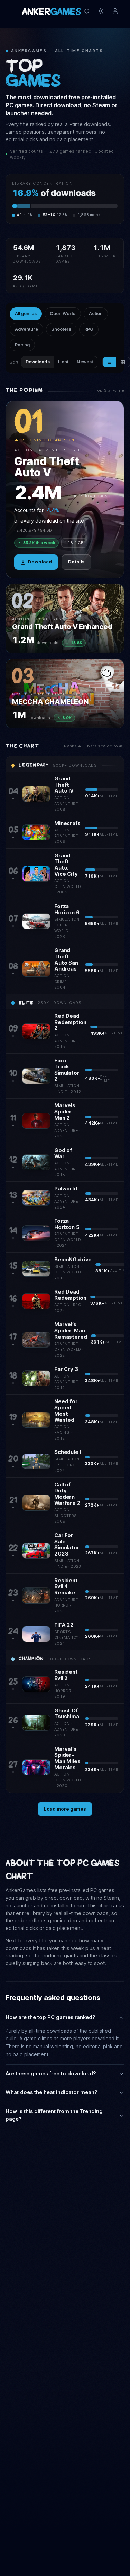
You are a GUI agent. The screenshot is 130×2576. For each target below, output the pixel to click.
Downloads (38, 362)
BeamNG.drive (73, 1260)
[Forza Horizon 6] (36, 921)
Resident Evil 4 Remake (66, 1587)
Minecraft (67, 823)
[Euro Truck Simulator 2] (36, 1076)
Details (76, 562)
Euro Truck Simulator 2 (67, 1070)
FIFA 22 (64, 1625)
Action (96, 313)
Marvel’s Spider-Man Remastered (71, 1331)
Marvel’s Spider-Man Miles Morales (67, 1758)
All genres (26, 313)
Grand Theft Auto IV (64, 785)
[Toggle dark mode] (101, 11)
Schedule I (68, 1452)
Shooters (61, 329)
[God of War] (36, 1162)
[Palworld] (36, 1198)
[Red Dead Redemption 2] (36, 1031)
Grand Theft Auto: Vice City (66, 865)
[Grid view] (123, 362)
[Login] (115, 11)
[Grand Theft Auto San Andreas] (36, 969)
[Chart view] (109, 362)
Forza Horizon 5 (67, 1224)
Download (40, 562)
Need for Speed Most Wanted (66, 1411)
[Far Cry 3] (36, 1378)
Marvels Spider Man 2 (65, 1112)
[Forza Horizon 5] (36, 1233)
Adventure (26, 329)
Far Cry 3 (66, 1369)
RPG (89, 329)
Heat (63, 362)
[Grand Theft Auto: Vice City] (36, 874)
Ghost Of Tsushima (67, 1714)
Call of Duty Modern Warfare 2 (67, 1494)
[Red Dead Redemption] (36, 1301)
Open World (63, 313)
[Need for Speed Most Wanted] (36, 1420)
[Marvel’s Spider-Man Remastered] (36, 1340)
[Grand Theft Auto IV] (36, 794)
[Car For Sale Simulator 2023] (36, 1551)
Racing (22, 345)
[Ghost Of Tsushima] (36, 1723)
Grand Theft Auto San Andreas (66, 960)
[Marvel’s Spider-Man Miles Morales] (36, 1767)
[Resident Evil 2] (36, 1684)
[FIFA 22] (36, 1634)
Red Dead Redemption (70, 1295)
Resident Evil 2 (66, 1675)
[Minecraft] (36, 832)
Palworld (66, 1189)
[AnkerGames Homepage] (52, 11)
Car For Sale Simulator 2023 (67, 1545)
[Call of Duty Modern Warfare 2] (36, 1503)
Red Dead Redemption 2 (70, 1022)
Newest (85, 362)
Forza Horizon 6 (67, 909)
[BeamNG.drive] (36, 1269)
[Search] (87, 11)
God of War (63, 1153)
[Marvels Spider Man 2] (36, 1121)
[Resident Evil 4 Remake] (36, 1595)
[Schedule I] (36, 1461)
